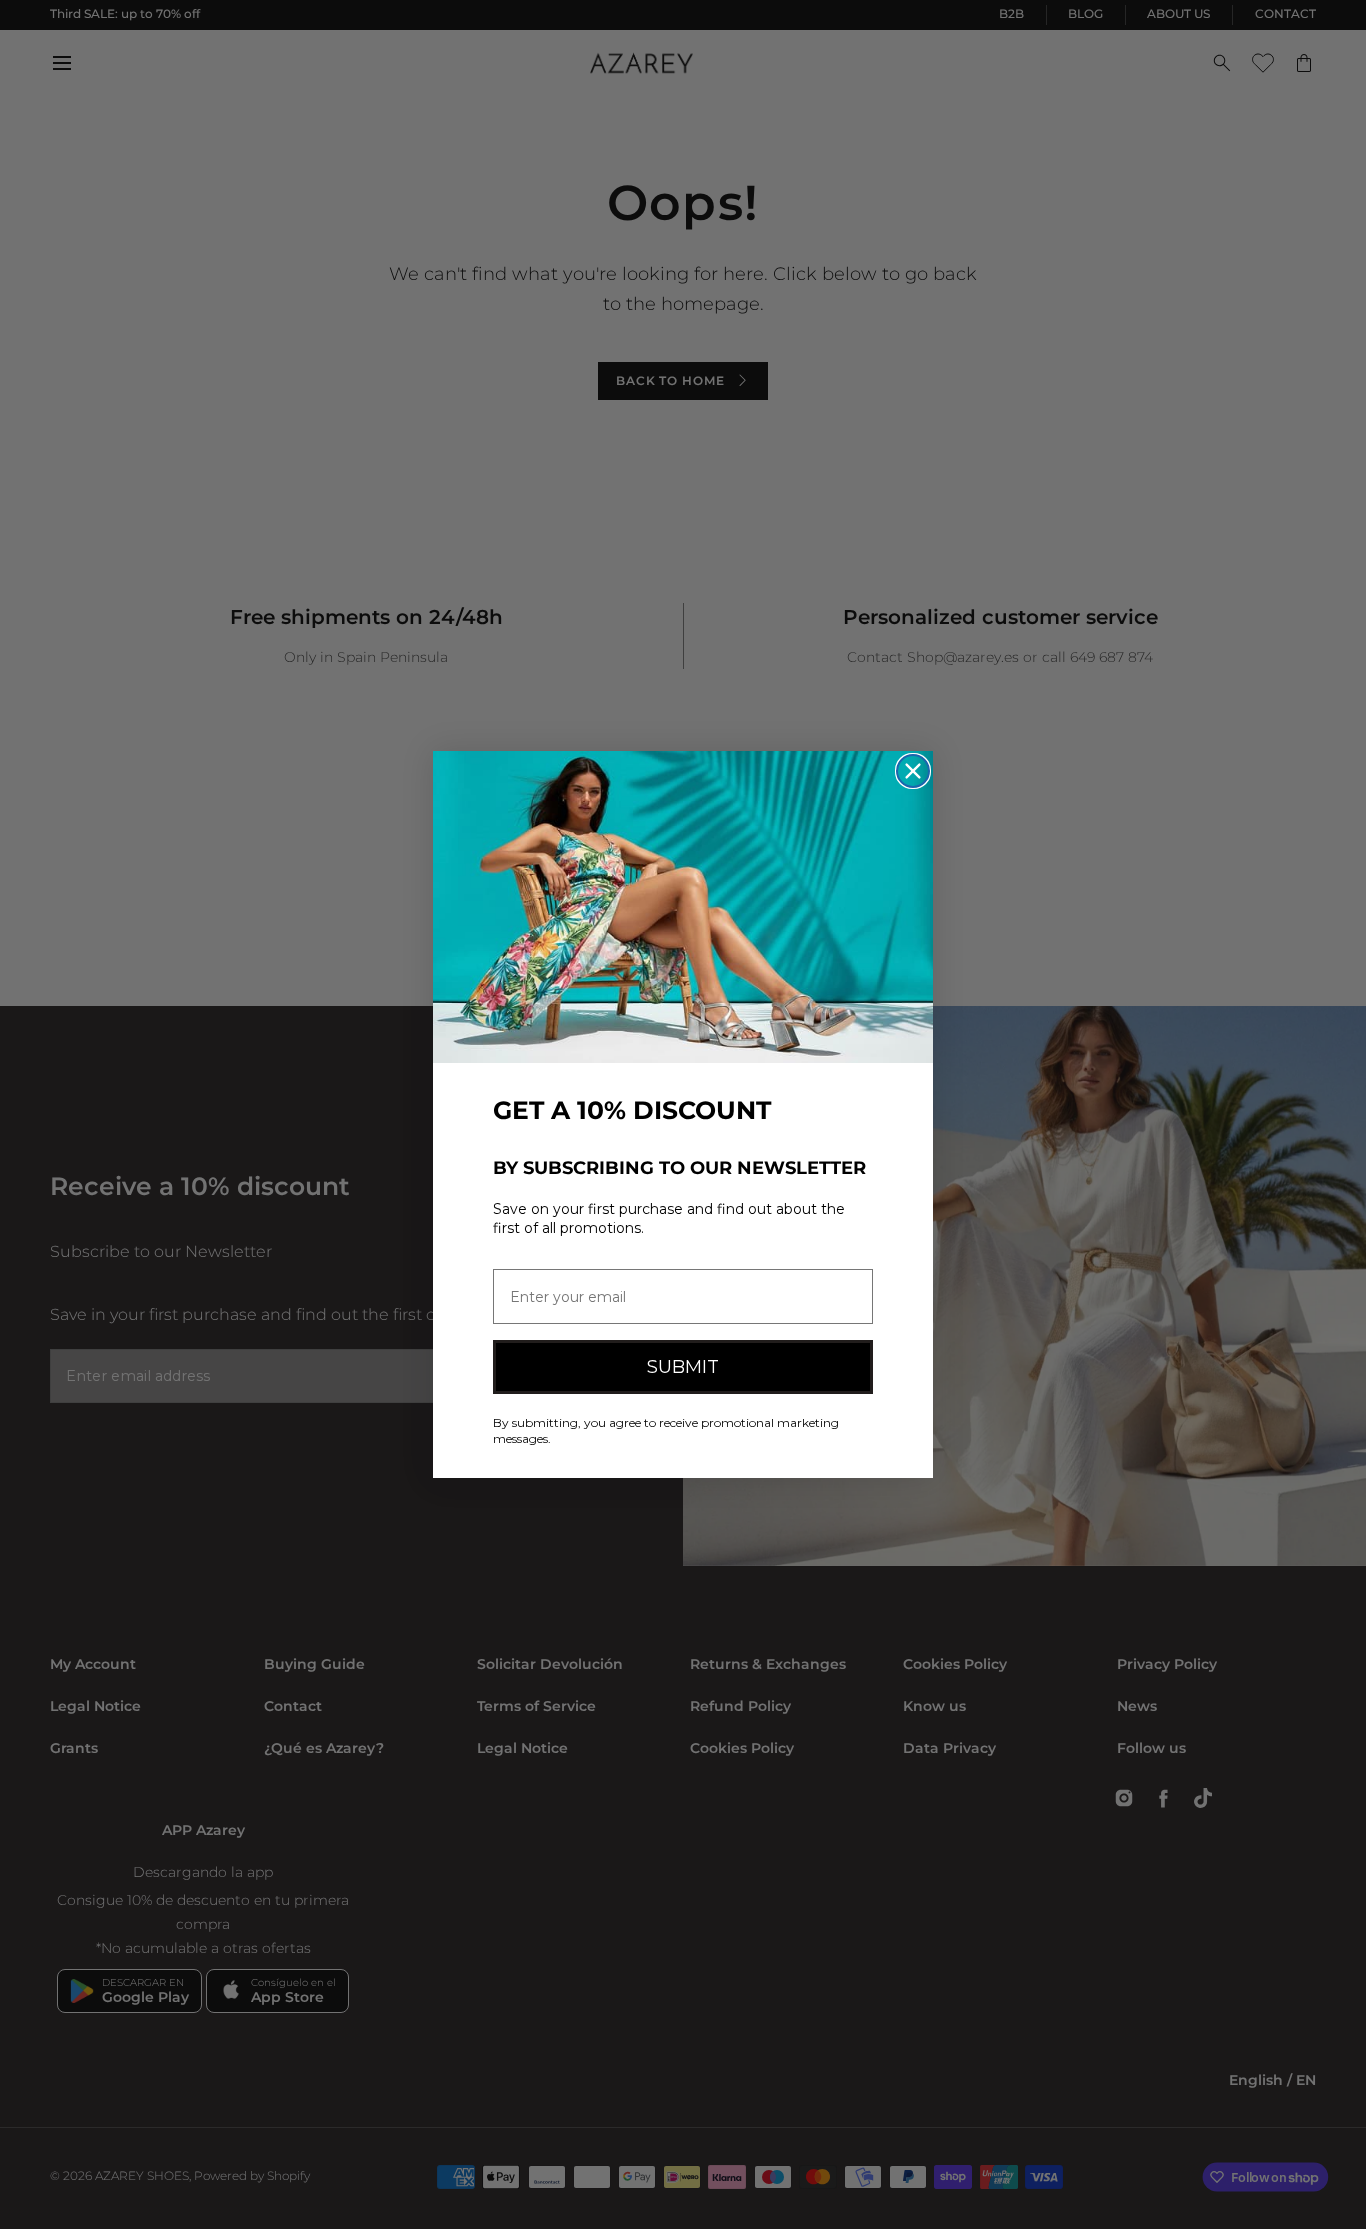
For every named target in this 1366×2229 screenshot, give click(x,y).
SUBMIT (683, 1367)
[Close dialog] (913, 771)
